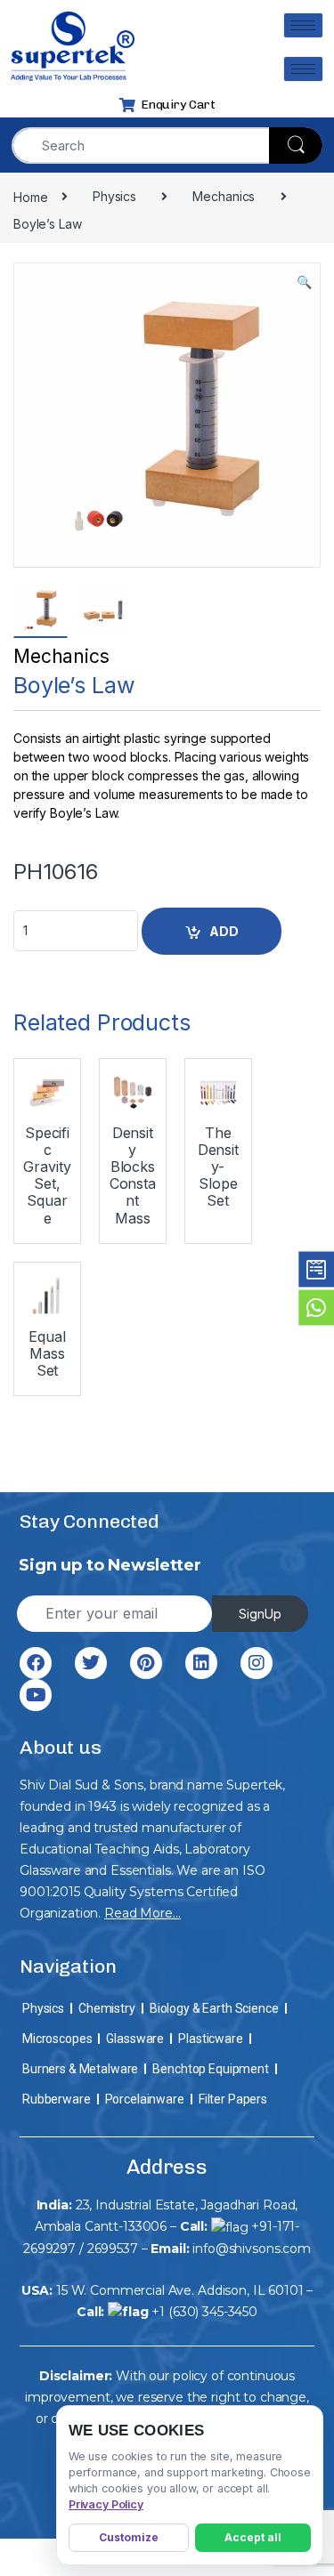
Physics (43, 2008)
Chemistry (107, 2008)
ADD (224, 931)
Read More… (143, 1913)
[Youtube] (36, 1695)
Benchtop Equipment (210, 2069)
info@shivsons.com (252, 2249)
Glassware (135, 2039)
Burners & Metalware (80, 2069)
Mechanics (61, 656)
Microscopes (57, 2039)
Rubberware (57, 2099)
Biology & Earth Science (214, 2008)
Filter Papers (233, 2099)
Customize (129, 2537)
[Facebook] (36, 1663)
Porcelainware (145, 2099)
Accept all (253, 2537)
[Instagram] (257, 1663)
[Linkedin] (201, 1663)
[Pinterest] (146, 1663)
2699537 (113, 2249)
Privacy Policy (106, 2504)
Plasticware (210, 2039)
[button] (304, 282)
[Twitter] (91, 1663)
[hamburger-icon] (303, 25)
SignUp (260, 1614)
